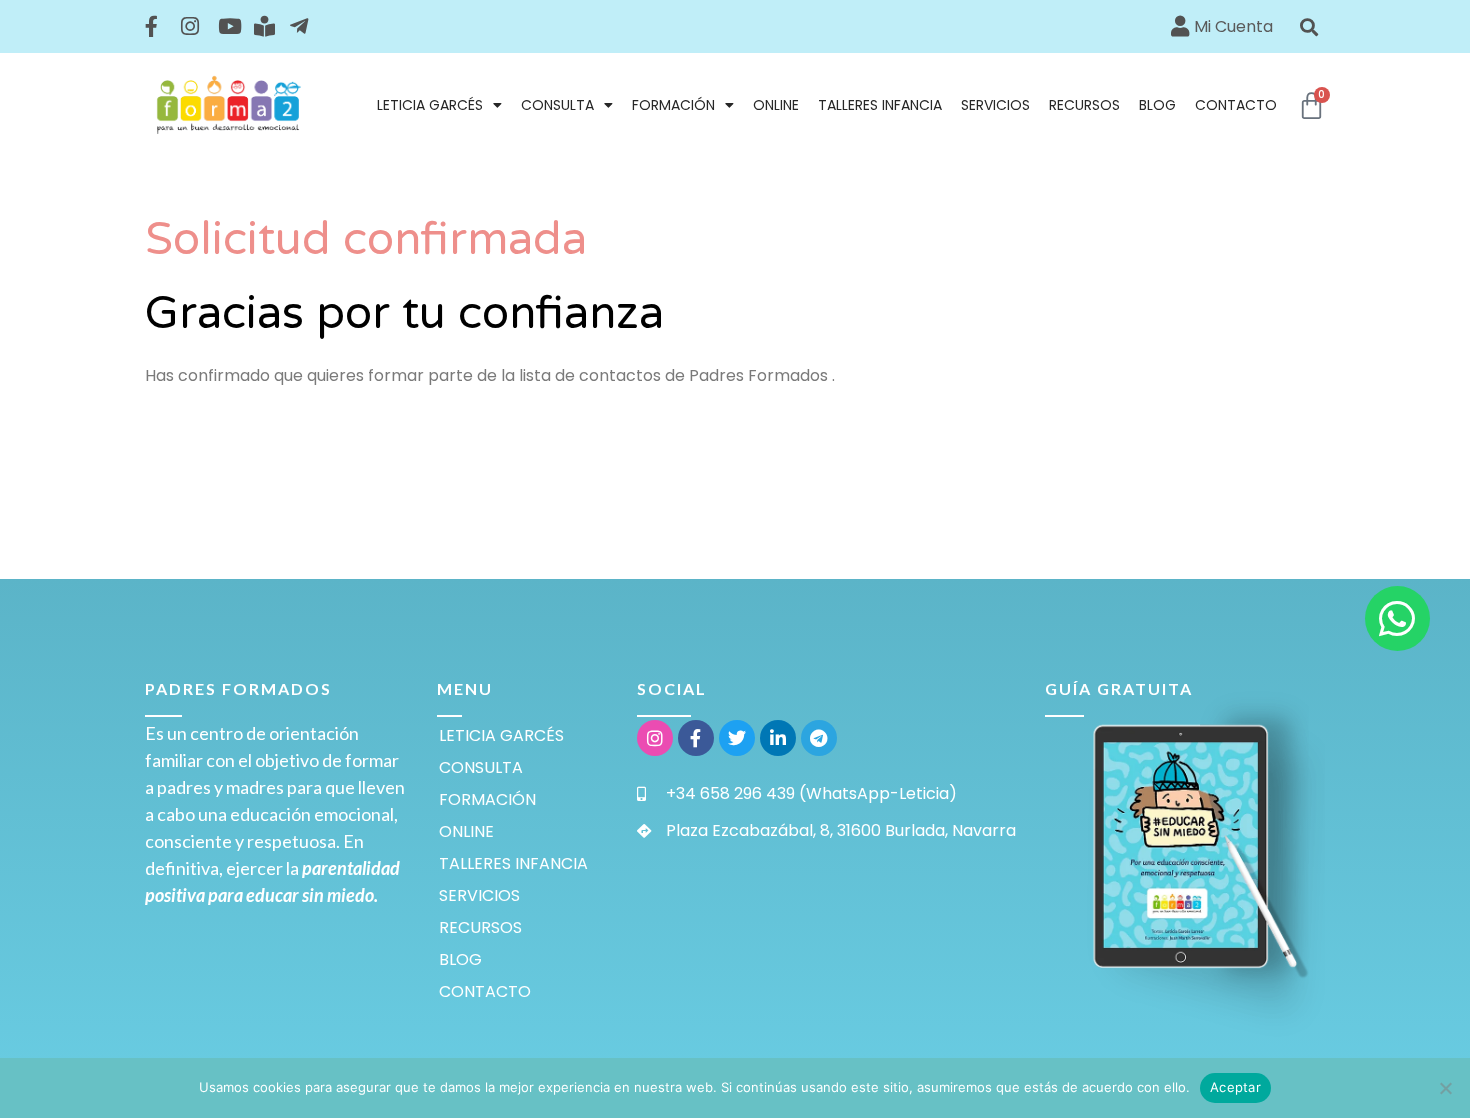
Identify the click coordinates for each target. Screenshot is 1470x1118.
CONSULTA (557, 105)
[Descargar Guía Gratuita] (1185, 847)
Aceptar (1235, 1087)
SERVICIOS (995, 105)
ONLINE (776, 105)
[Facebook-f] (696, 738)
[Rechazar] (1445, 1088)
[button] (1309, 26)
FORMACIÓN (673, 105)
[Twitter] (737, 738)
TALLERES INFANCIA (880, 105)
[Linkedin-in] (778, 738)
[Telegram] (819, 738)
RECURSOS (1084, 105)
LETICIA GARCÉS (430, 105)
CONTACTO (1236, 105)
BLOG (1157, 105)
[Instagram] (655, 738)
